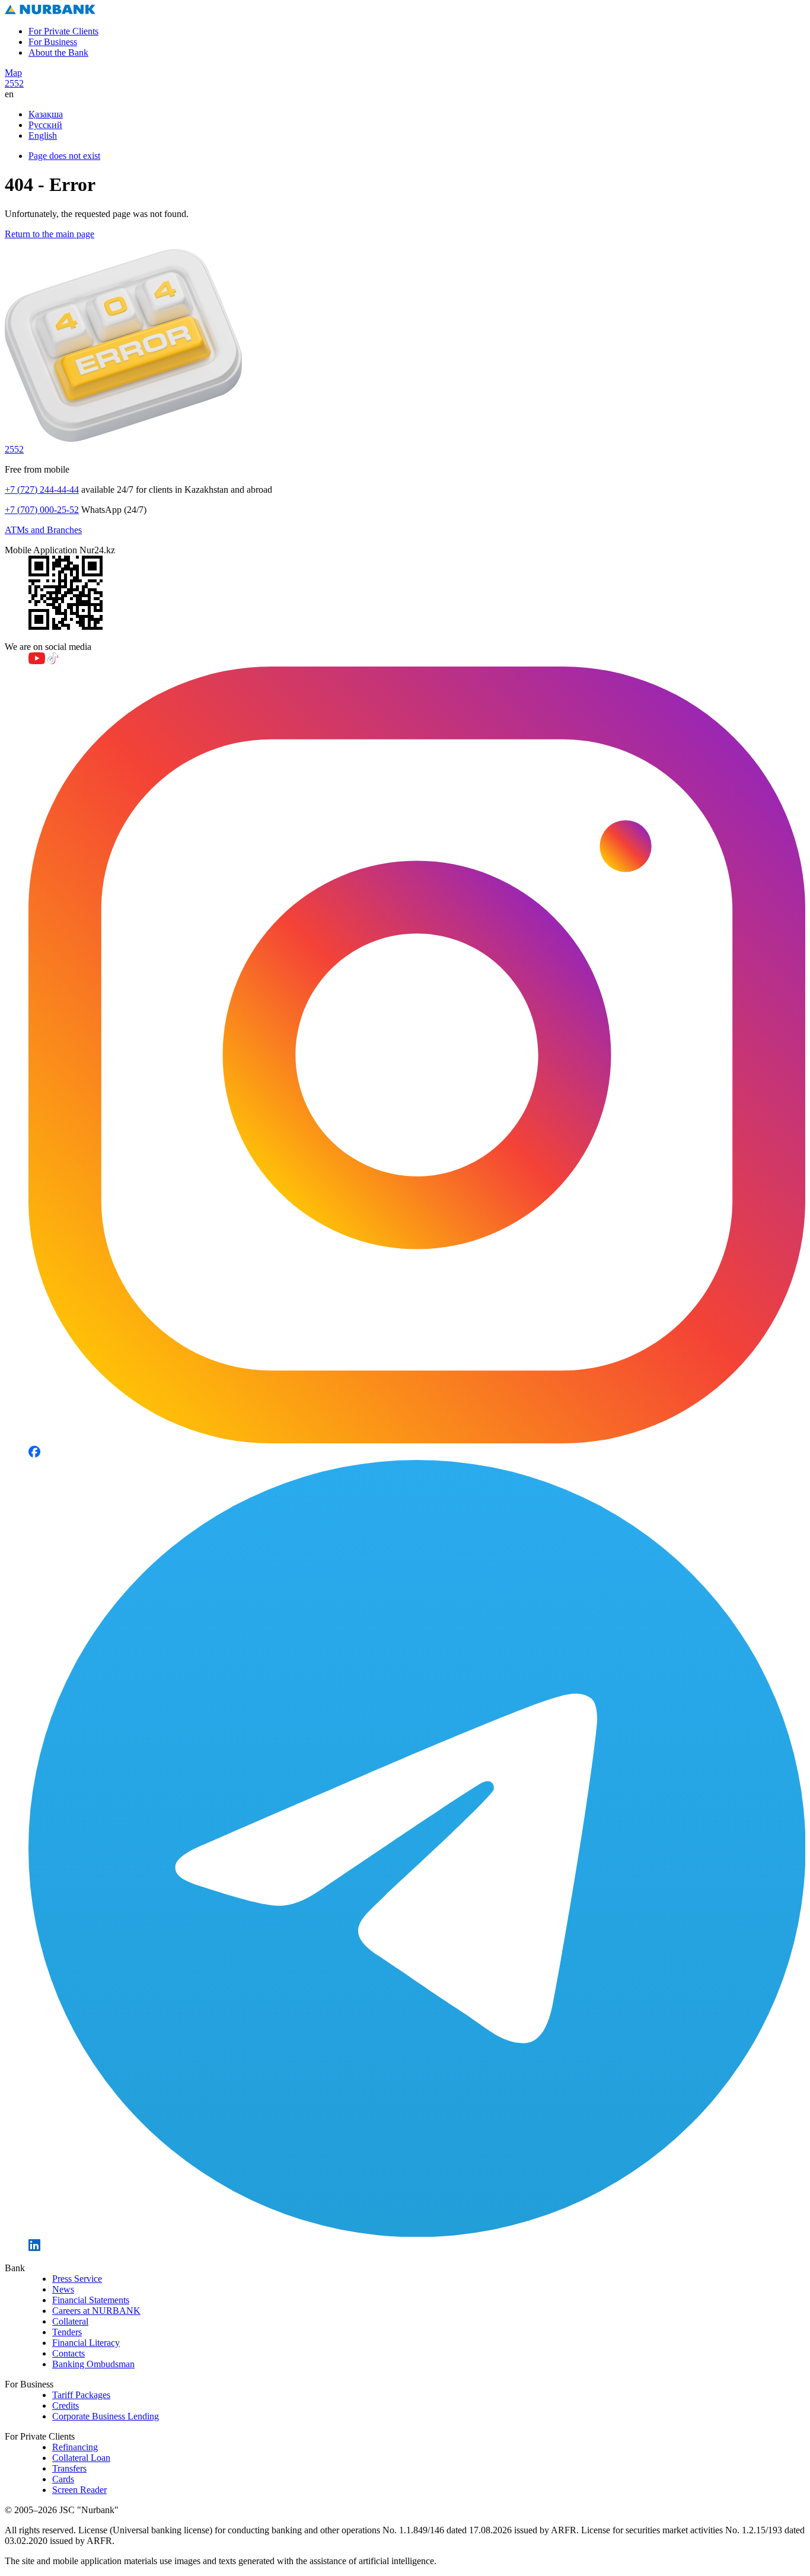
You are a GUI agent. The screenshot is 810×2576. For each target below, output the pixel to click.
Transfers (69, 2468)
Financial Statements (91, 2300)
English (43, 136)
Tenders (67, 2332)
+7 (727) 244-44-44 (42, 490)
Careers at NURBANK (96, 2311)
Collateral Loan (81, 2458)
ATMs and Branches (43, 530)
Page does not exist (64, 156)
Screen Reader (79, 2490)
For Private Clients (63, 31)
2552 (14, 83)
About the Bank (58, 52)
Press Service (77, 2279)
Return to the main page (50, 234)
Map (13, 73)
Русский (45, 125)
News (63, 2289)
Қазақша (46, 114)
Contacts (68, 2353)
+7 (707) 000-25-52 (42, 510)
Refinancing (75, 2447)
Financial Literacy (86, 2343)
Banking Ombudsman (93, 2364)
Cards (63, 2479)
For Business (53, 42)
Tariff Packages (81, 2395)
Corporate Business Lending (106, 2416)
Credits (66, 2406)
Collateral (70, 2321)
